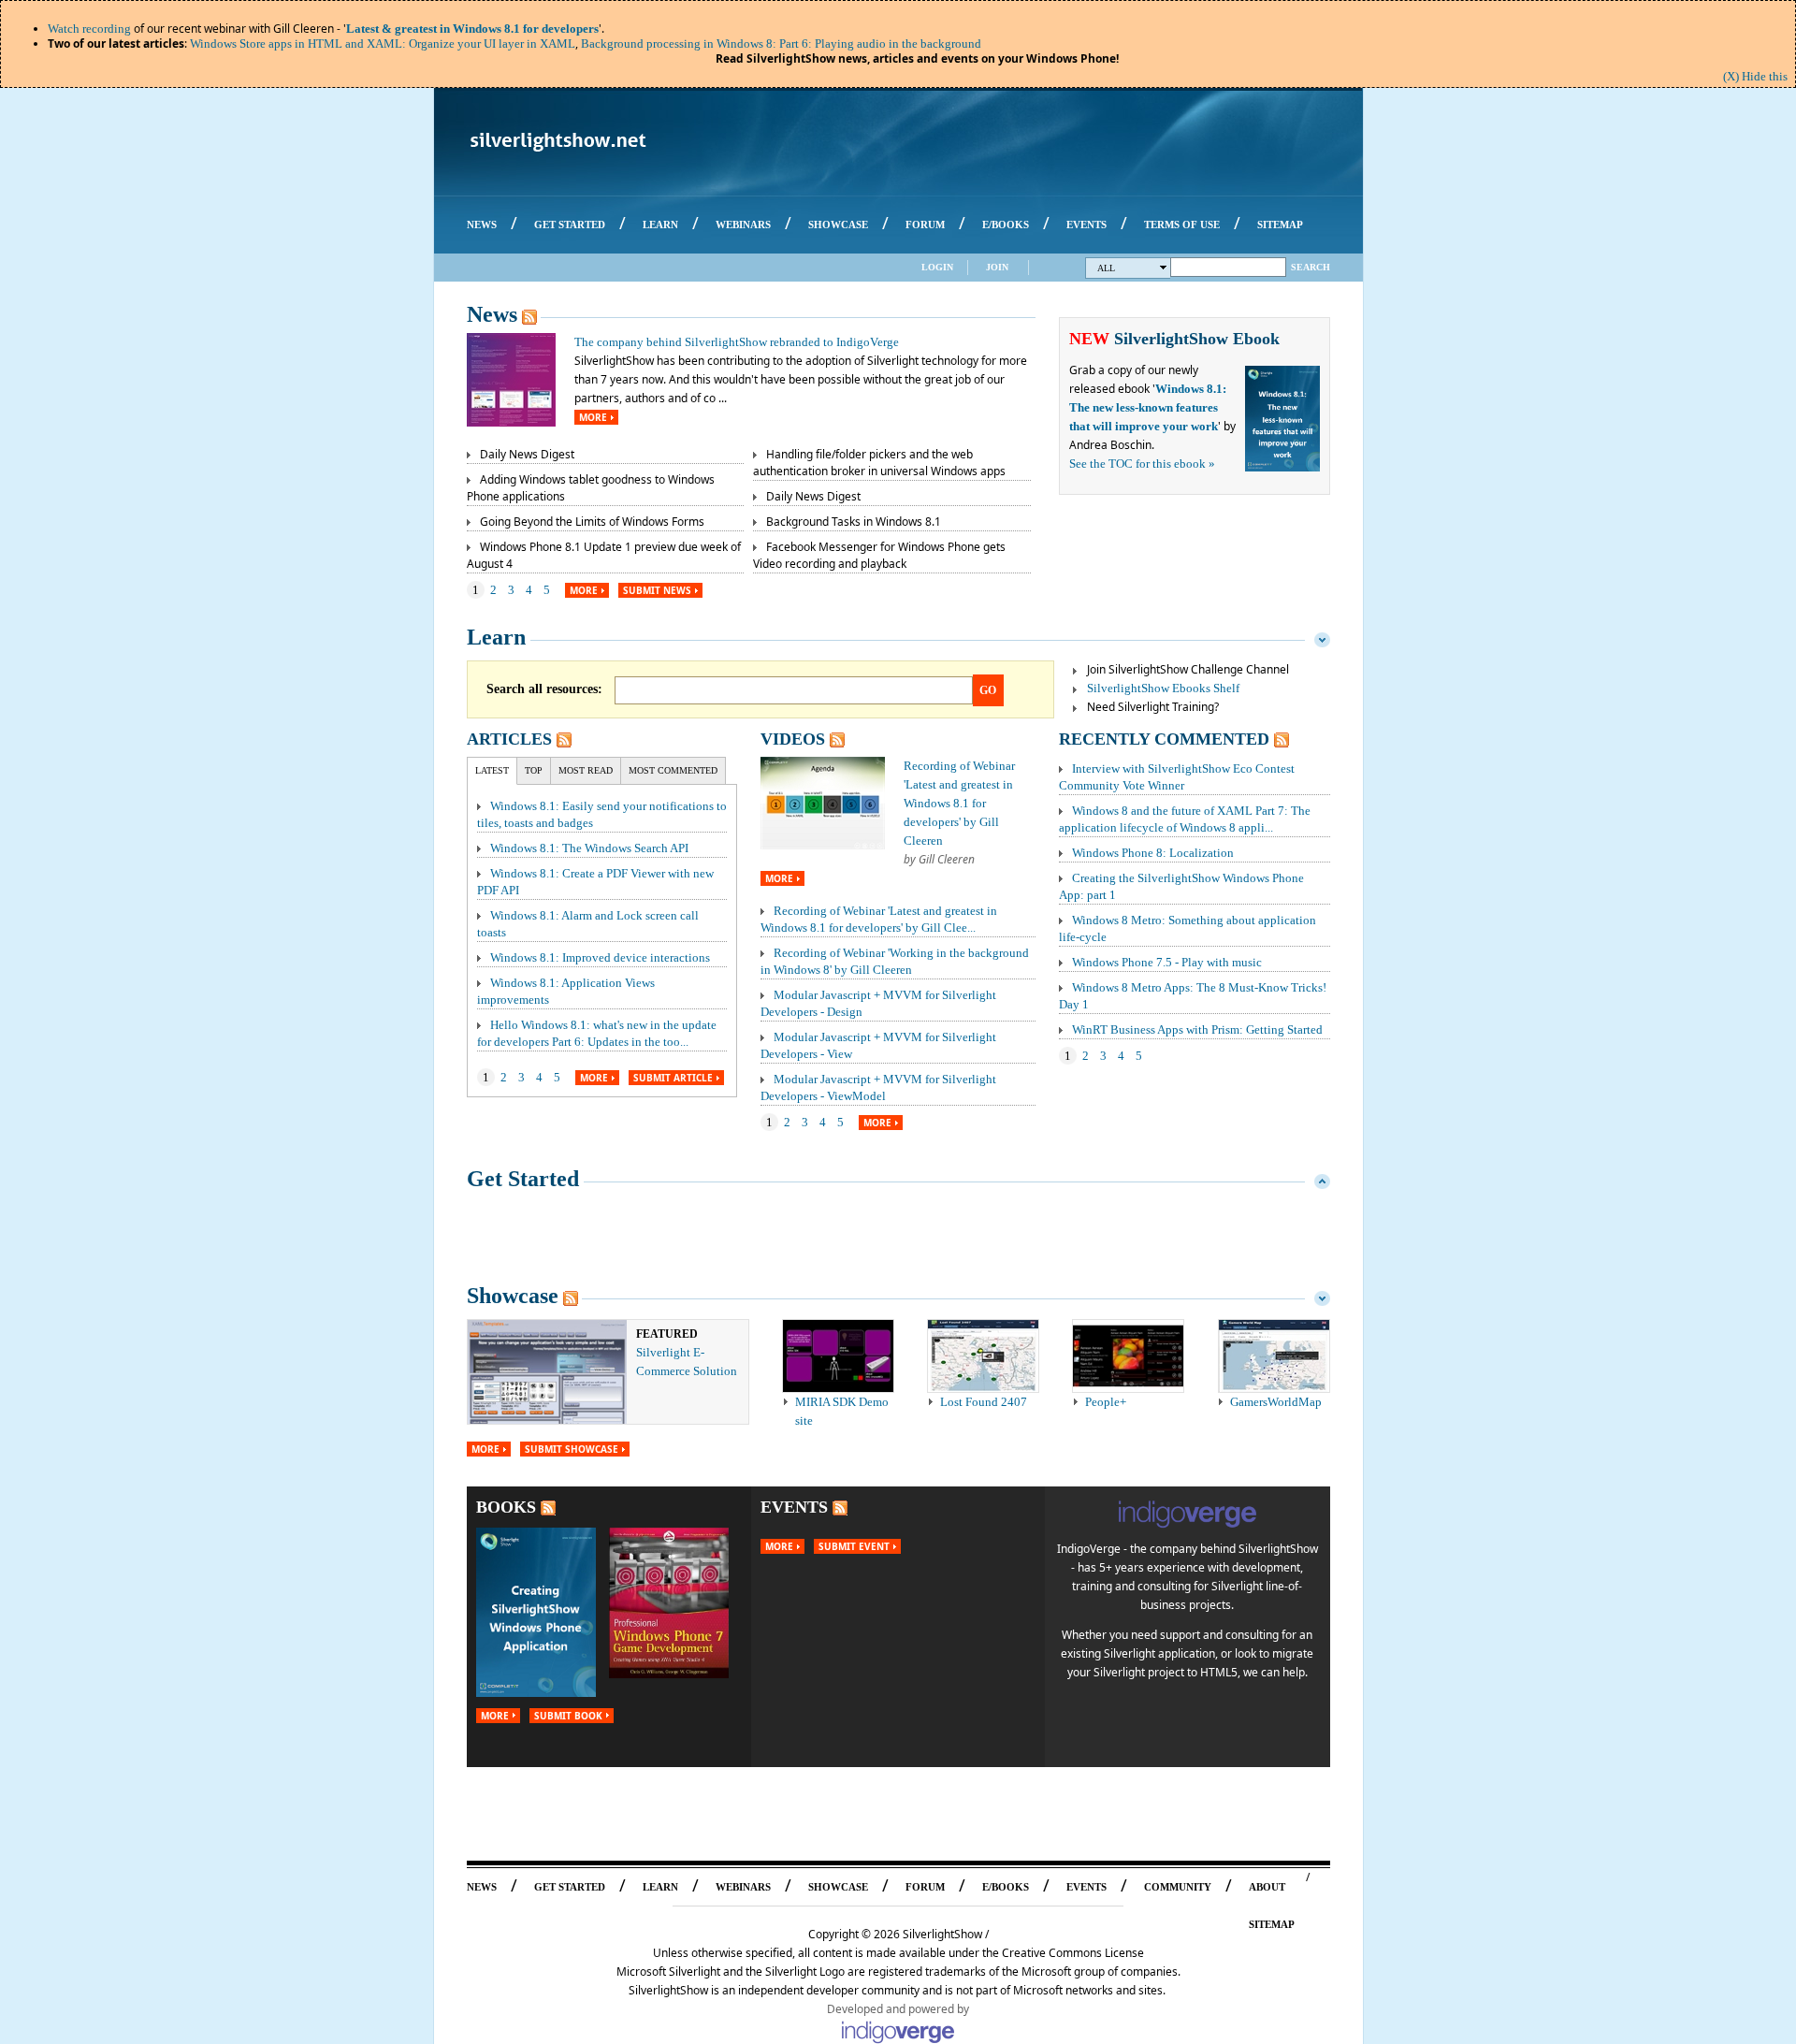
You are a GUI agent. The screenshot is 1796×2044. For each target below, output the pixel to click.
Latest (492, 770)
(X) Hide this (1755, 76)
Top (534, 770)
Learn (496, 637)
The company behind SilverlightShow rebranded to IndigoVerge (737, 342)
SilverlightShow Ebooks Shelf (1163, 688)
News (492, 314)
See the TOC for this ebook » (1142, 464)
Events (794, 1507)
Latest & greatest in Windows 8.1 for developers (472, 29)
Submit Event (854, 1546)
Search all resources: (544, 689)
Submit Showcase (572, 1449)
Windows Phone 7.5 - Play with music (1167, 962)
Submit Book (568, 1716)
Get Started (523, 1179)
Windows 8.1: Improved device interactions (600, 957)
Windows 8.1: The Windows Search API (589, 848)
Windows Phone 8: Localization (1153, 853)
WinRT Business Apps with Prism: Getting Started (1197, 1029)
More (593, 417)
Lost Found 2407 (984, 1402)
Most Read (586, 770)
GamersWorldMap (1276, 1402)
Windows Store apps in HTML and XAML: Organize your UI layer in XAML (383, 43)
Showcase (513, 1296)
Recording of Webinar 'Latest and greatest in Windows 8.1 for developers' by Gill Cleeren (959, 803)
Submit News (657, 590)
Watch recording (89, 29)
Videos (793, 739)
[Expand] (1322, 1179)
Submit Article (673, 1078)
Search (1311, 267)
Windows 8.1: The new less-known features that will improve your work (1148, 407)
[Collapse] (1322, 637)
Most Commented (673, 770)
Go (988, 690)
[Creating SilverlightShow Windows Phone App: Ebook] (536, 1693)
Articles (509, 739)
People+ (1106, 1402)
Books (506, 1507)
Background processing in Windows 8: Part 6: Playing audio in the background (781, 43)
